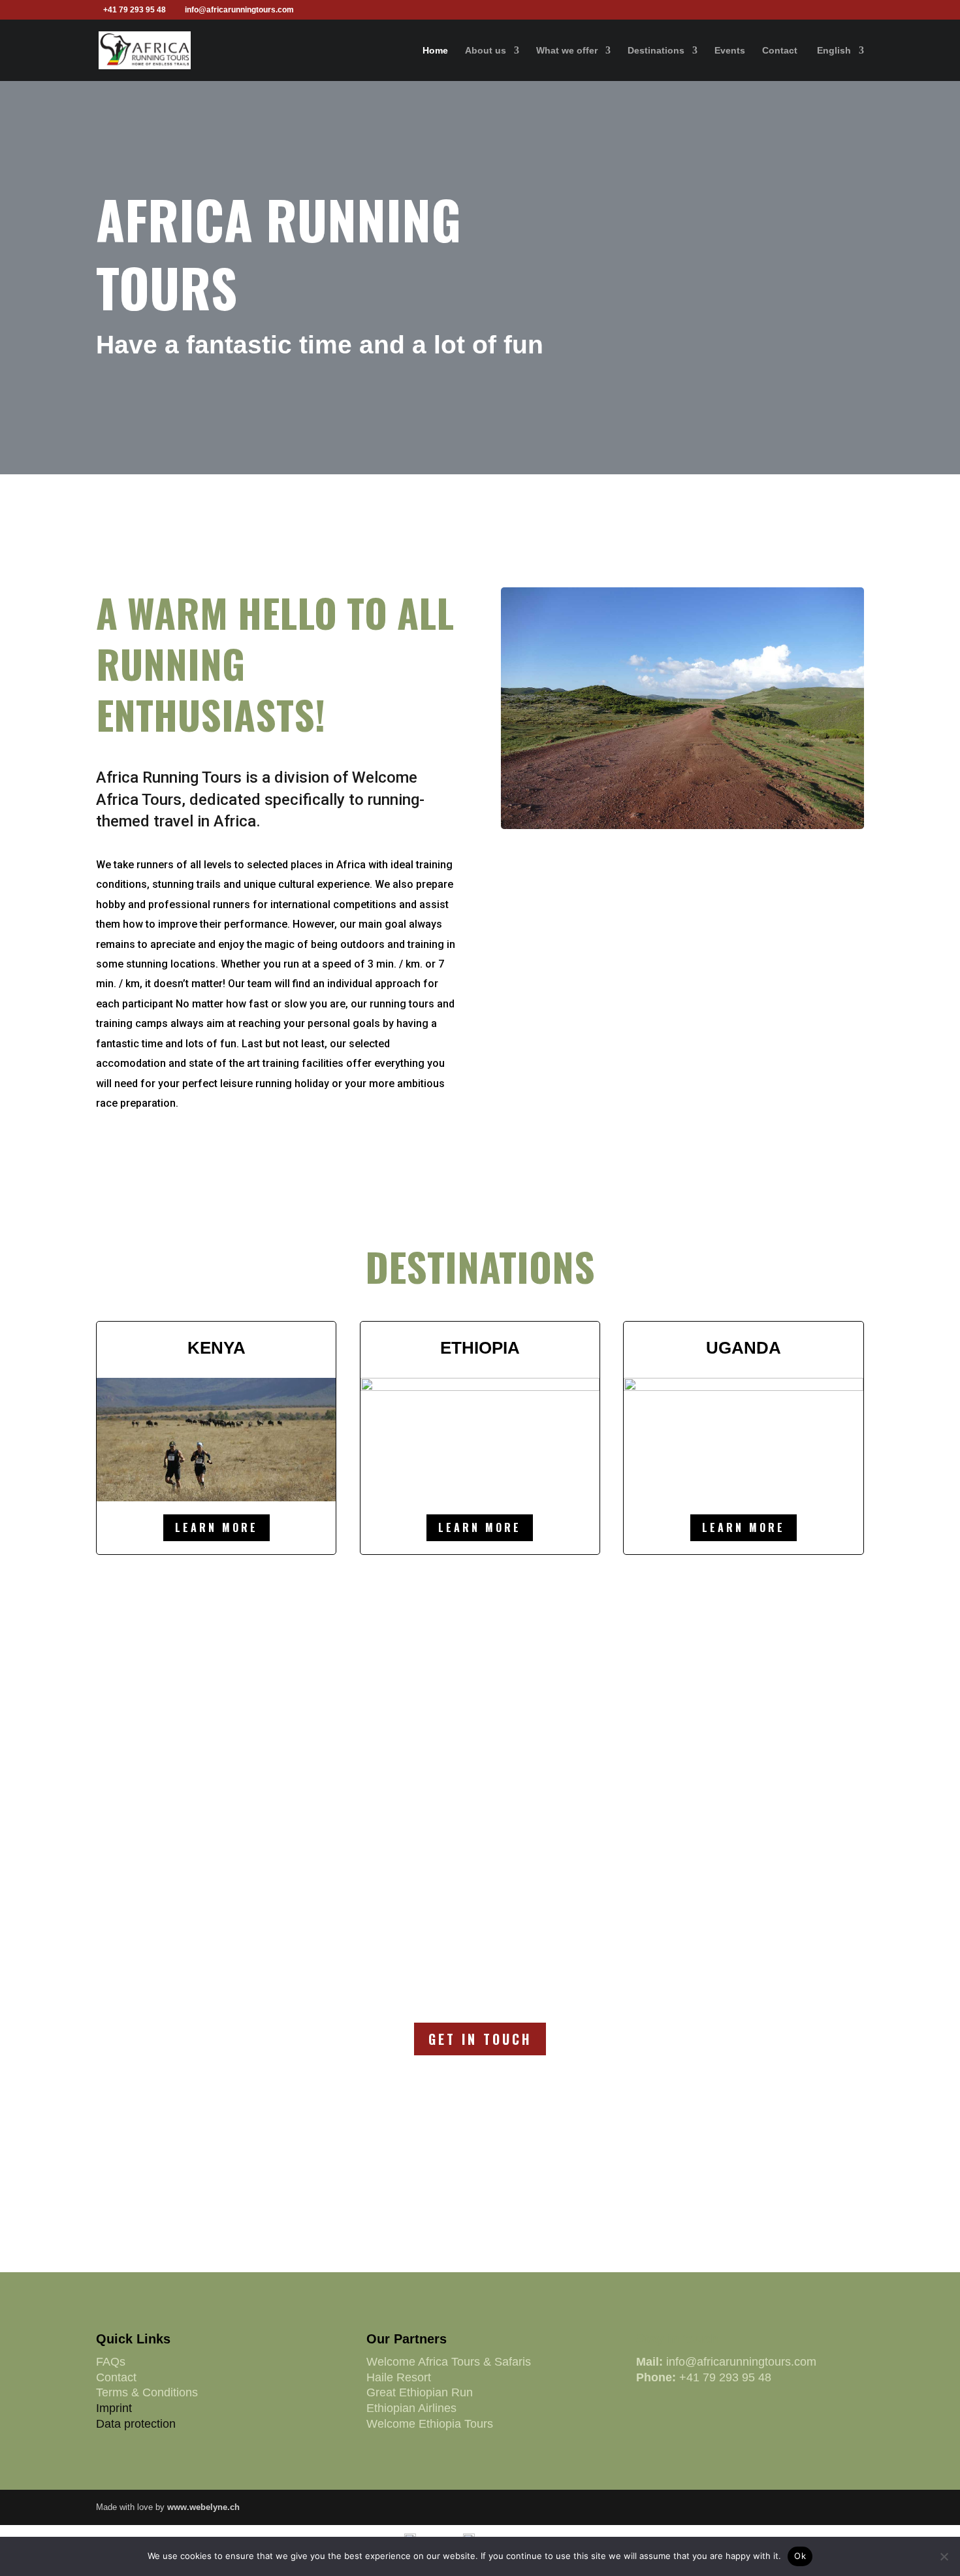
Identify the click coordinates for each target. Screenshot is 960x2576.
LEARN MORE (216, 1527)
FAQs (111, 2362)
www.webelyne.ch (203, 2507)
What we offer (567, 51)
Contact (780, 51)
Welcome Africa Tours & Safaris (449, 2362)
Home (435, 51)
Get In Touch (480, 2039)
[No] (944, 2556)
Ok (800, 2556)
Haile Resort (399, 2377)
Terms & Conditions (147, 2392)
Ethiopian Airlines (411, 2408)
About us (486, 51)
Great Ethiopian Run (420, 2392)
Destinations (656, 51)
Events (730, 51)
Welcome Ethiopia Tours (430, 2424)
